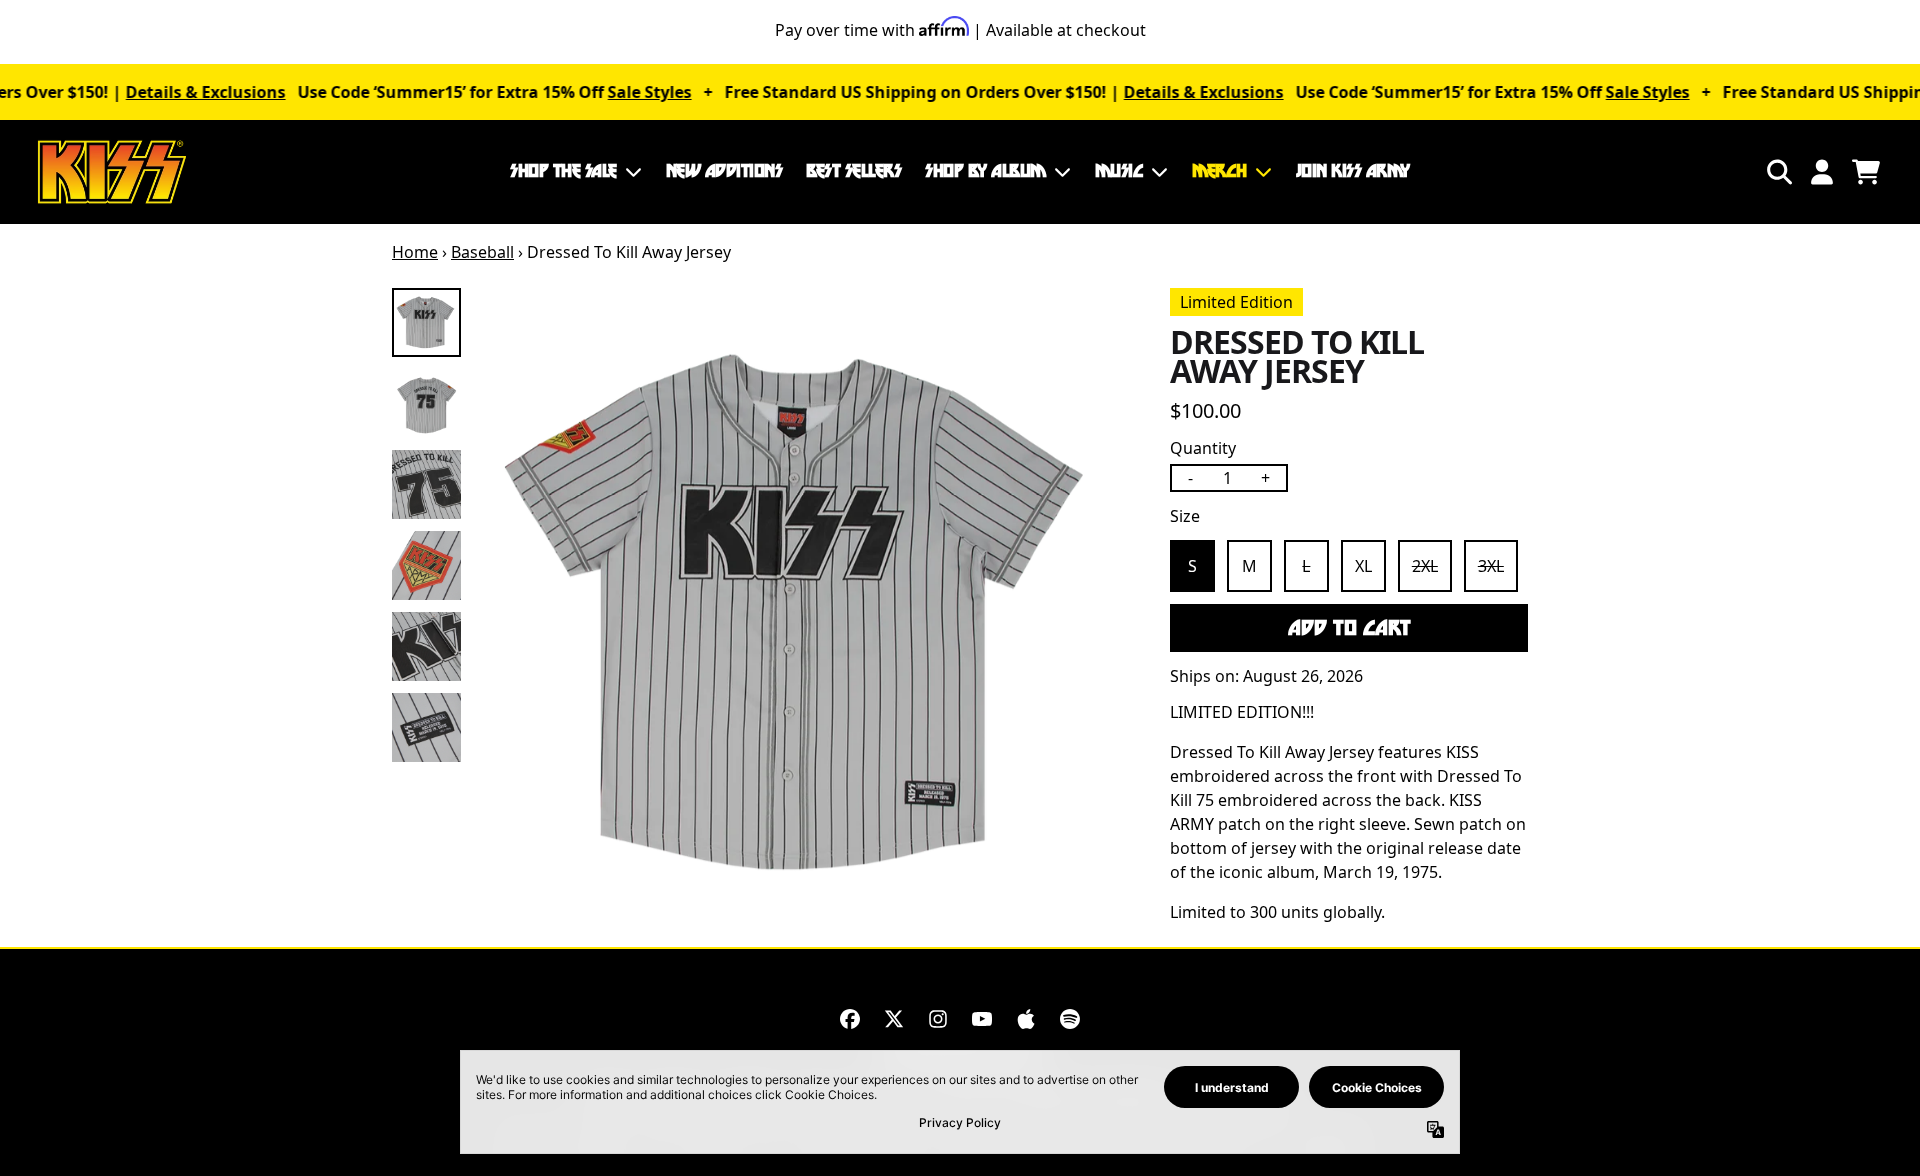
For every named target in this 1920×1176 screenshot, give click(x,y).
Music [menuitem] (1119, 171)
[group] (426, 322)
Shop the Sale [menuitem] (563, 171)
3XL (1491, 566)
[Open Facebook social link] (850, 1019)
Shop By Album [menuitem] (985, 171)
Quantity (1203, 448)
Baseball (482, 252)
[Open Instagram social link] (938, 1019)
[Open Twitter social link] (894, 1019)
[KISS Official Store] (112, 172)
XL (1363, 566)
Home (415, 252)
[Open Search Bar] (1778, 172)
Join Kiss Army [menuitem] (1353, 171)
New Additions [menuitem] (724, 171)
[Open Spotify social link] (1070, 1019)
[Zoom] (804, 613)
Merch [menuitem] (1219, 171)
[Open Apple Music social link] (1026, 1019)
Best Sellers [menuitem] (853, 171)
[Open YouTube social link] (982, 1019)
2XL (1425, 566)
